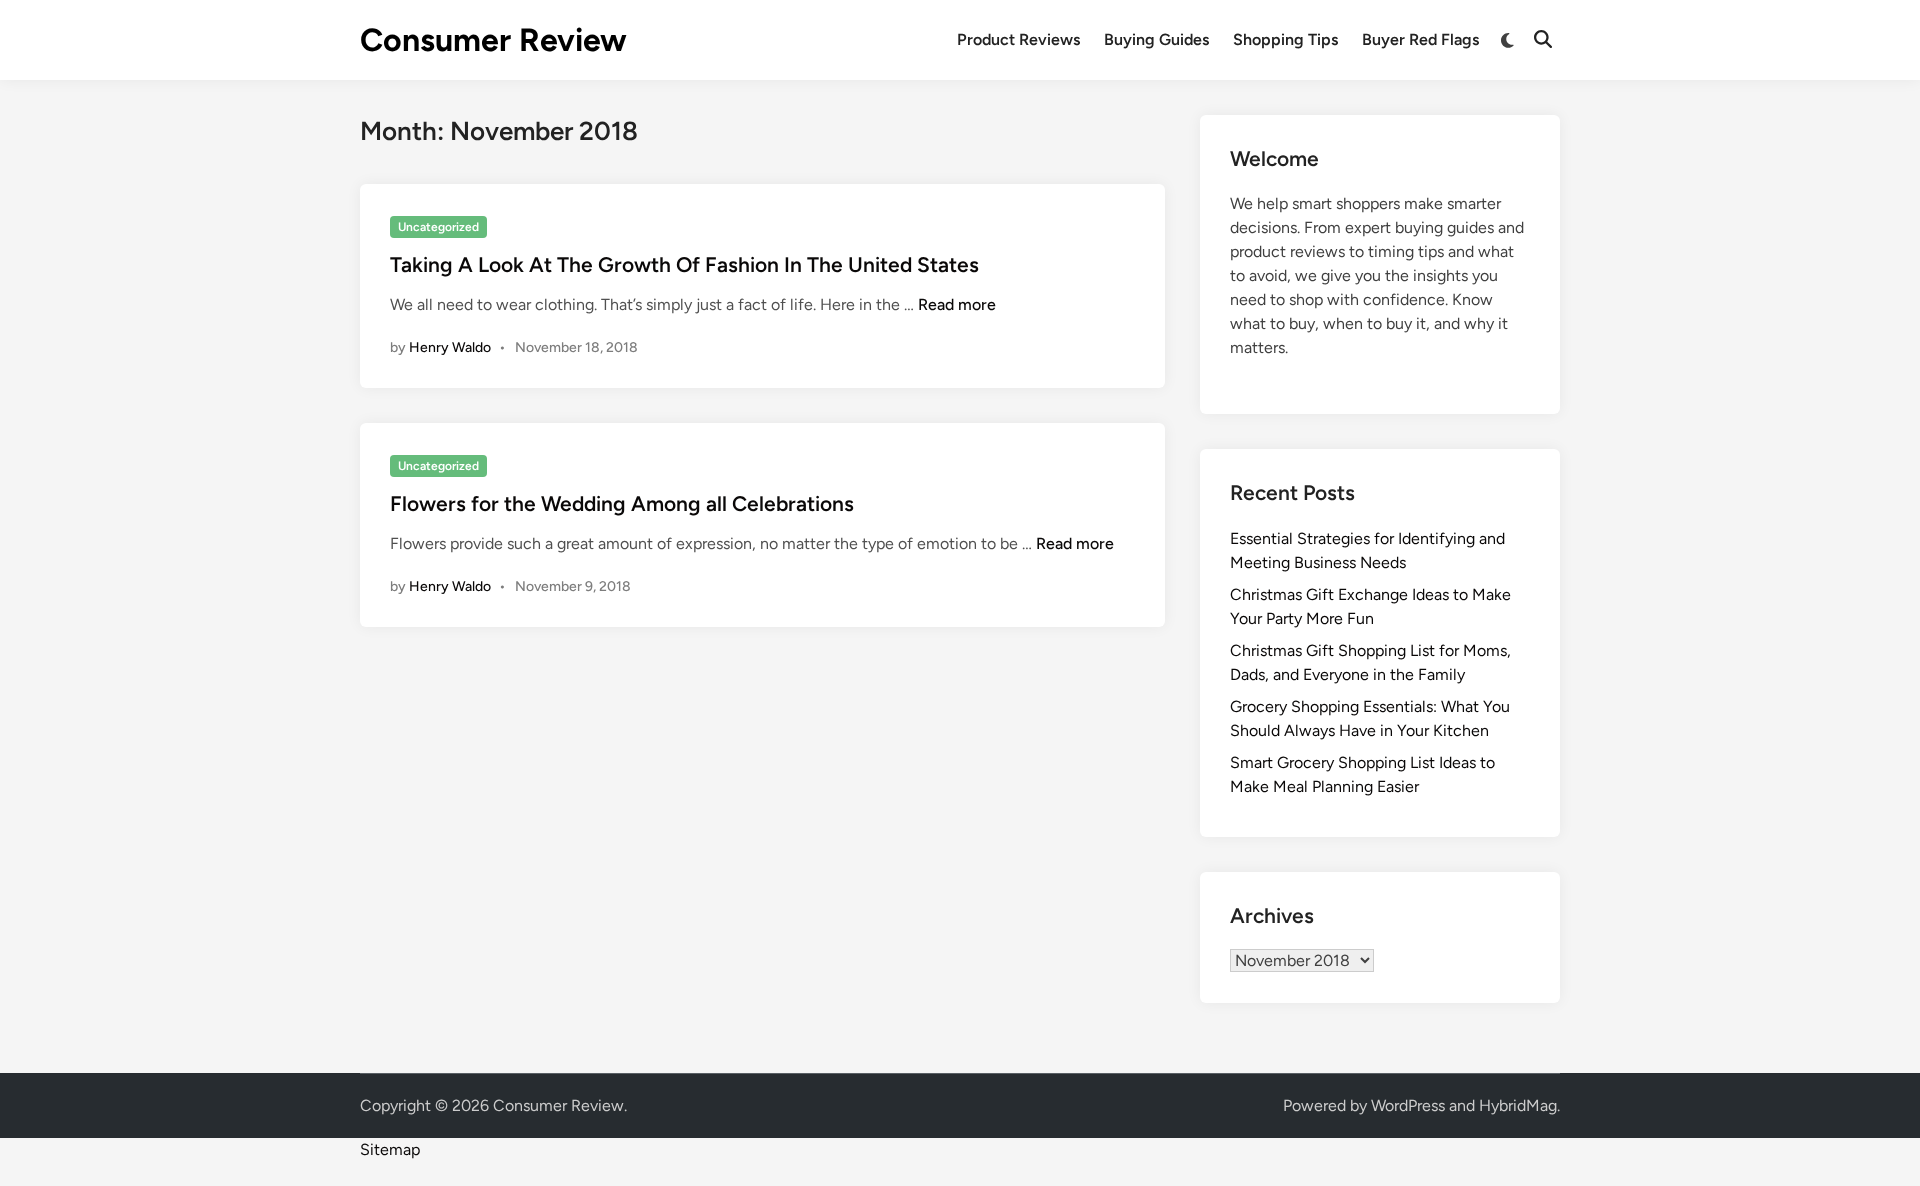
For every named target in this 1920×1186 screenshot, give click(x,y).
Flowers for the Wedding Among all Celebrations (622, 503)
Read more (957, 304)
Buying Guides (1156, 39)
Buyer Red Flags (1420, 39)
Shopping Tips (1285, 39)
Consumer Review (493, 40)
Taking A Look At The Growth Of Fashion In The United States (684, 264)
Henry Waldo (450, 347)
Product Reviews (1018, 39)
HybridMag (1518, 1105)
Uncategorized (438, 227)
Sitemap (390, 1149)
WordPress (1408, 1105)
